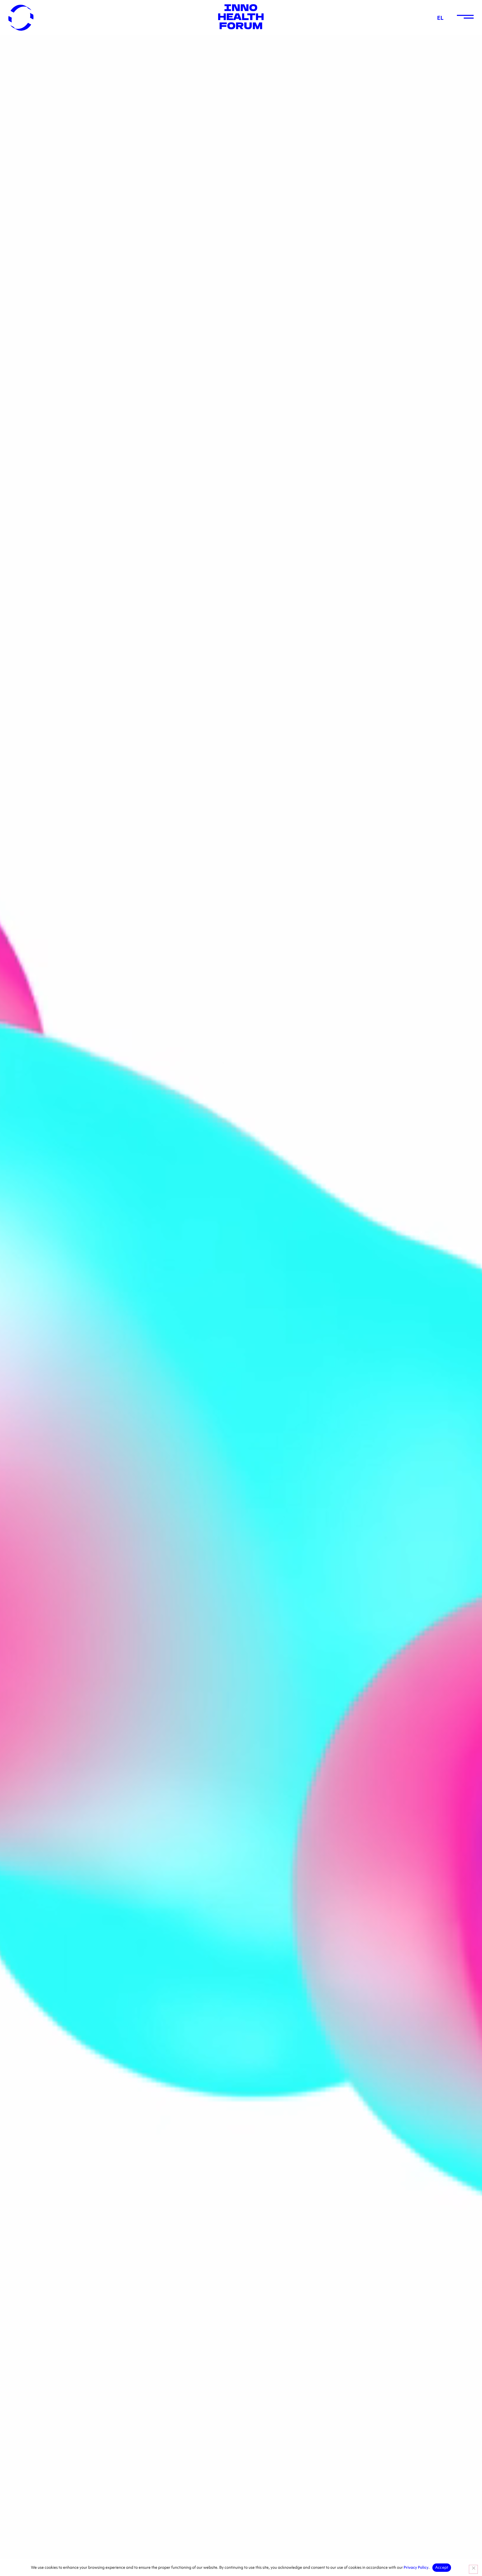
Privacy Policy (416, 2567)
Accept (442, 2567)
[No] (473, 2569)
